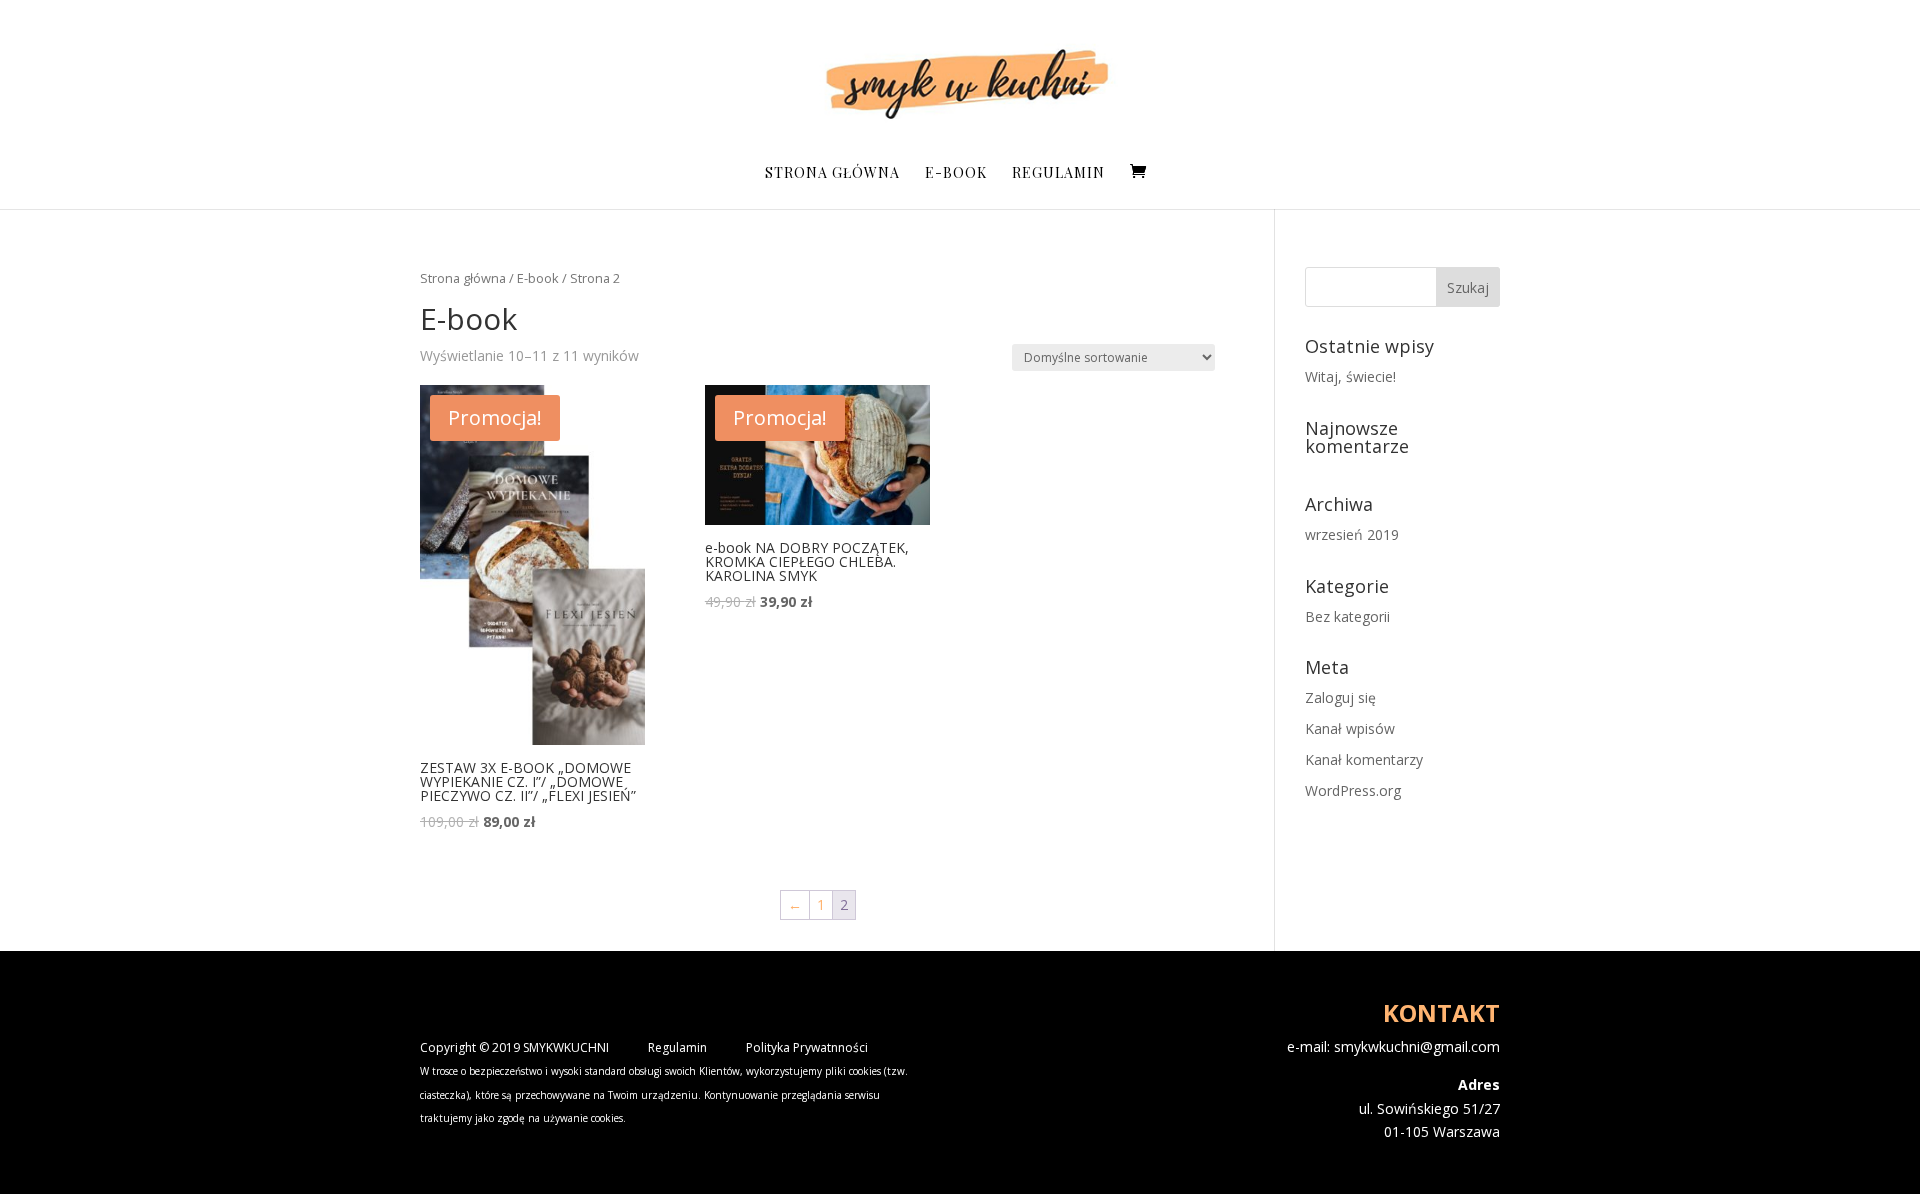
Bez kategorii (1347, 616)
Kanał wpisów (1350, 728)
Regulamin (1058, 174)
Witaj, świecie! (1350, 376)
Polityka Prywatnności (807, 1047)
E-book (956, 174)
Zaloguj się (1340, 697)
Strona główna (832, 174)
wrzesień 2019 (1352, 534)
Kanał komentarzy (1364, 759)
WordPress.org (1353, 790)
